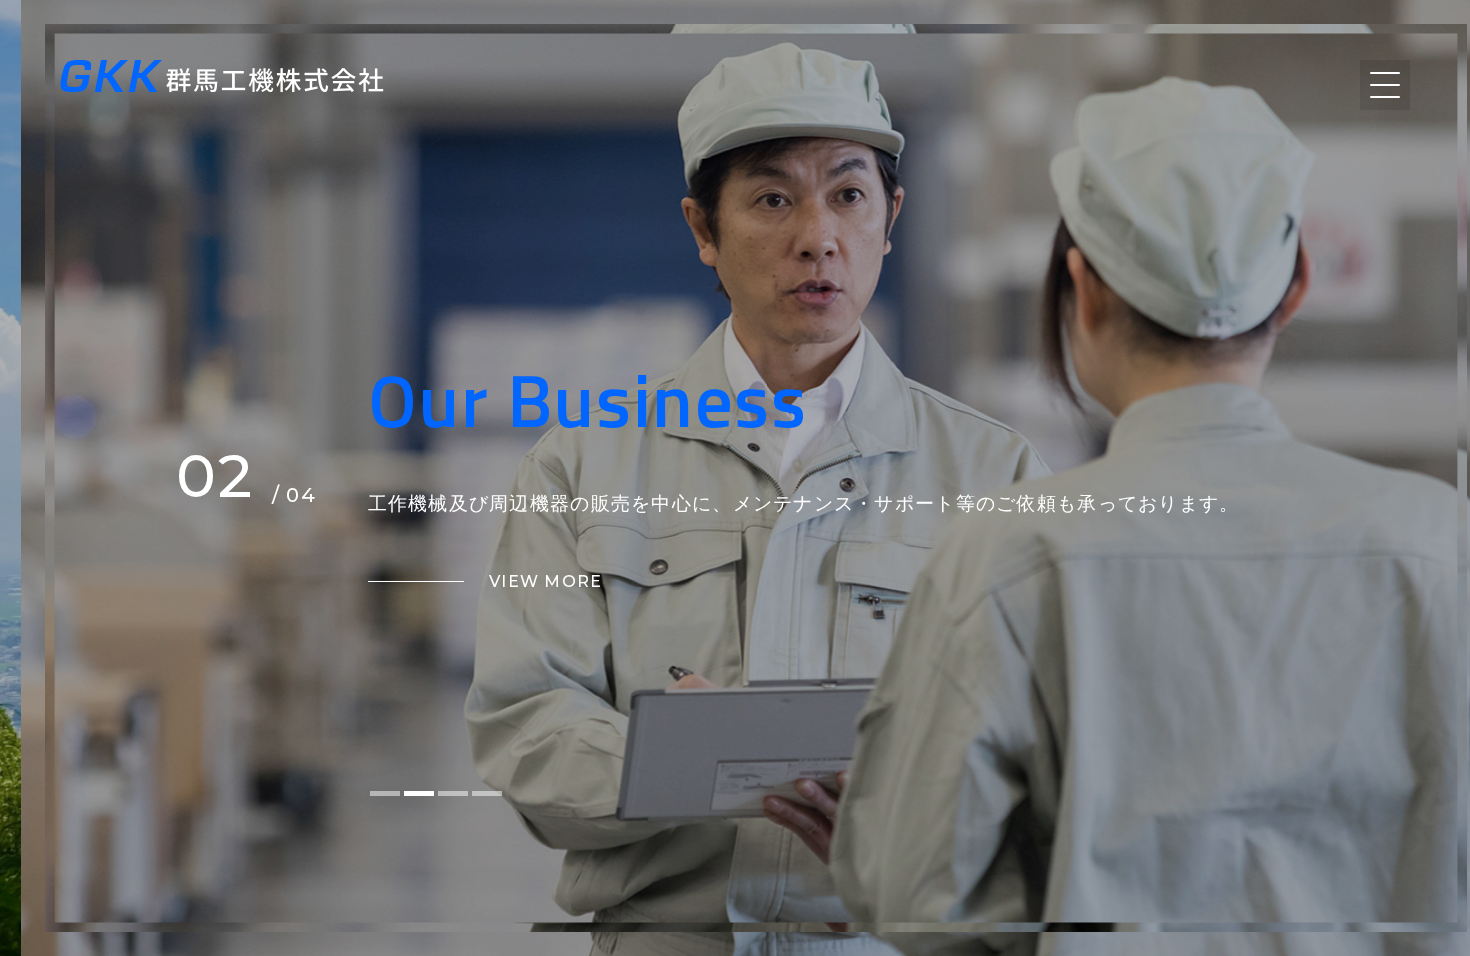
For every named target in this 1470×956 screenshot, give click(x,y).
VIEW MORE (546, 581)
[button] (385, 793)
